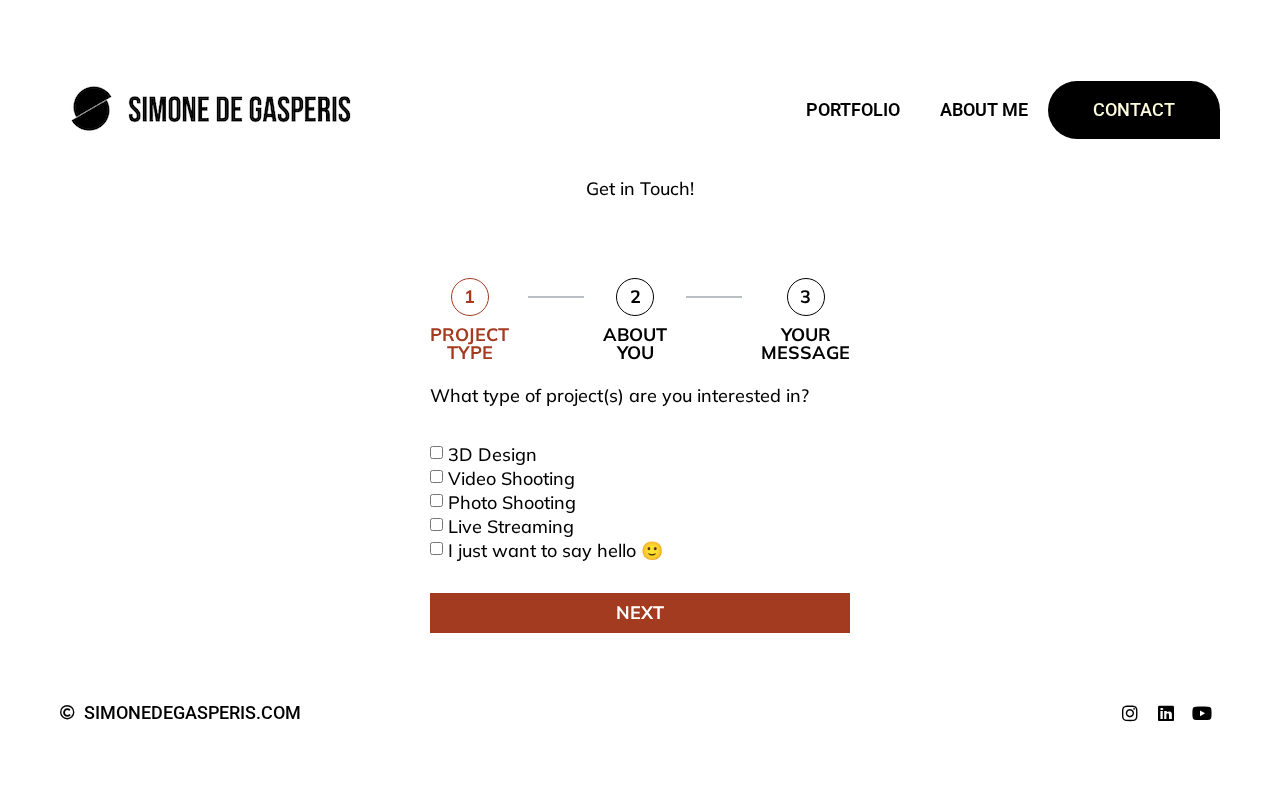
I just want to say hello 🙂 (555, 549)
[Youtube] (1202, 713)
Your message (805, 344)
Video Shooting (511, 477)
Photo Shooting (512, 501)
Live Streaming (511, 525)
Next (640, 612)
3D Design (492, 453)
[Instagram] (1130, 713)
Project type (469, 344)
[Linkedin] (1166, 713)
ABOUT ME (984, 109)
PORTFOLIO (853, 109)
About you (635, 344)
